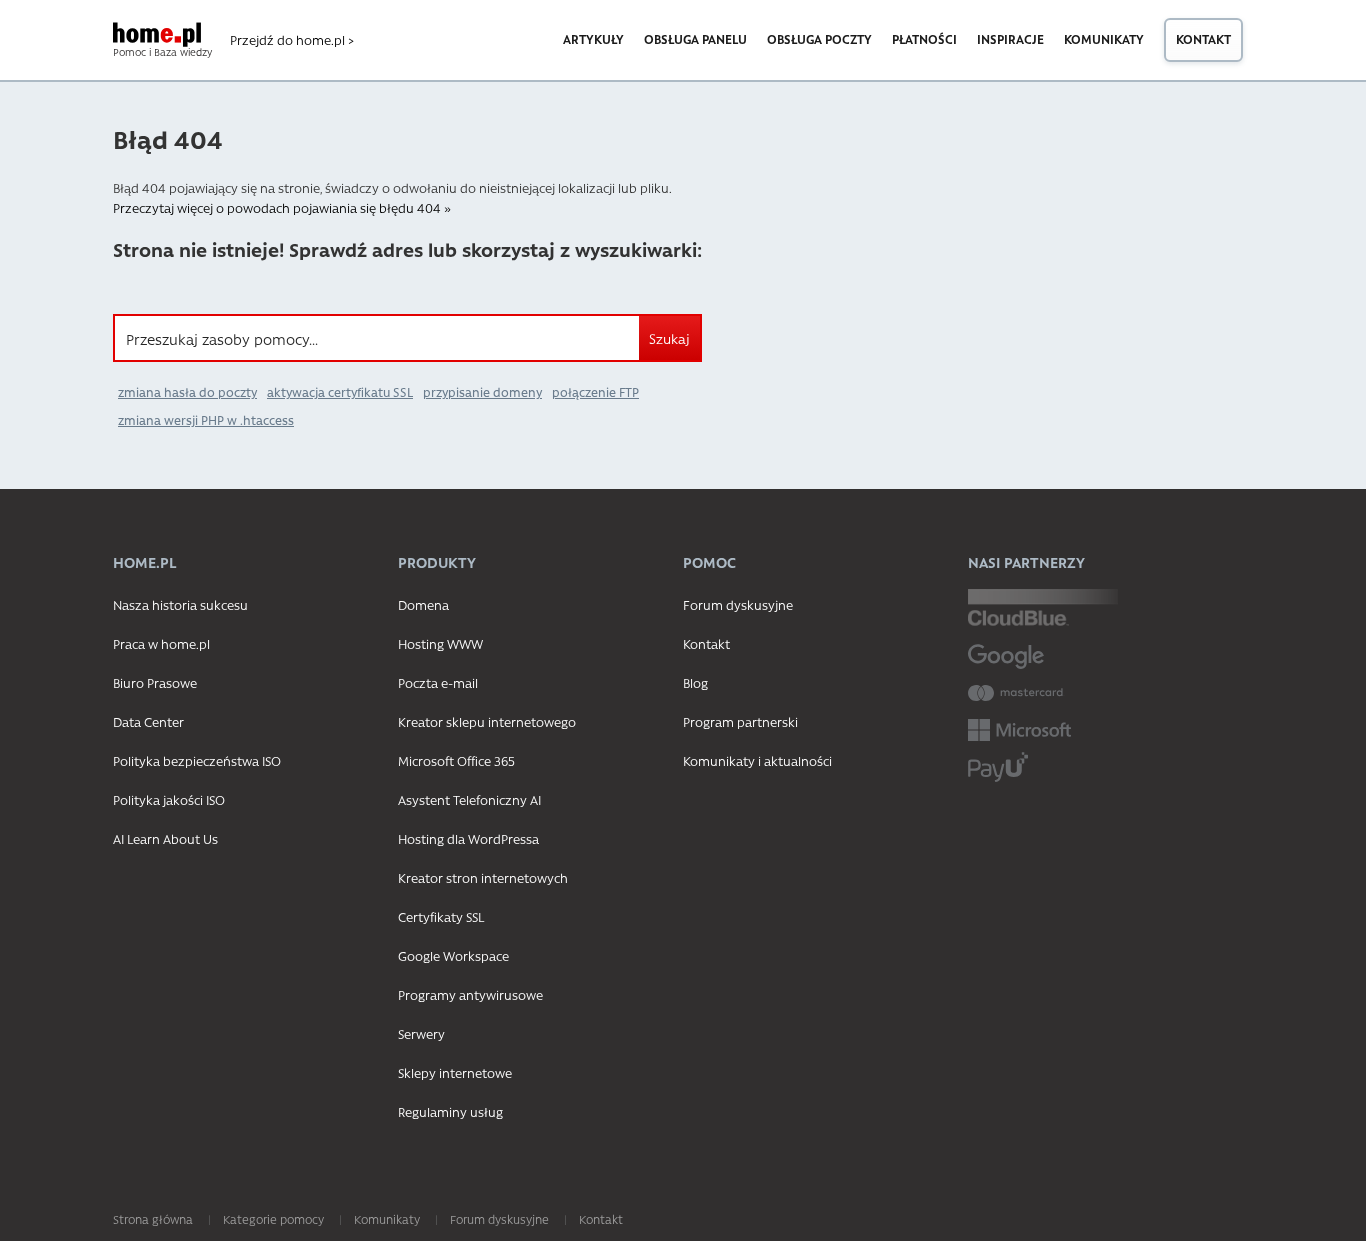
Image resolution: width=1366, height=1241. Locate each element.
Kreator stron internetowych (483, 877)
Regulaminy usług (450, 1111)
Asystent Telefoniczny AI (469, 799)
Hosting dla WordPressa (468, 838)
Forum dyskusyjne (738, 604)
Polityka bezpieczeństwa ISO (197, 760)
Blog (695, 682)
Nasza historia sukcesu (180, 604)
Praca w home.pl (161, 643)
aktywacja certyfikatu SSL (340, 392)
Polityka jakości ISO (169, 799)
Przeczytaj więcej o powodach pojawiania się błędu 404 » (282, 207)
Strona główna (153, 1219)
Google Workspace (453, 955)
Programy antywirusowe (470, 994)
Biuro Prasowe (155, 682)
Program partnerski (740, 721)
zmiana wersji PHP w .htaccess (206, 420)
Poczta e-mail (438, 682)
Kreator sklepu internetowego (487, 721)
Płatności (924, 39)
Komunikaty (1104, 39)
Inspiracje (1010, 39)
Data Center (148, 721)
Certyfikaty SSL (441, 916)
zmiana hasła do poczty (187, 392)
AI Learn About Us (165, 838)
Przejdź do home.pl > (292, 40)
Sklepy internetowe (455, 1072)
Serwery (421, 1033)
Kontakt (1203, 39)
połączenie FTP (595, 392)
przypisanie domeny (482, 392)
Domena (423, 604)
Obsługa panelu (695, 39)
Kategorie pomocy (273, 1219)
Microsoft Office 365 (456, 760)
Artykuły (593, 39)
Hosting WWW (440, 643)
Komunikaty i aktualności (757, 760)
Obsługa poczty (819, 39)
